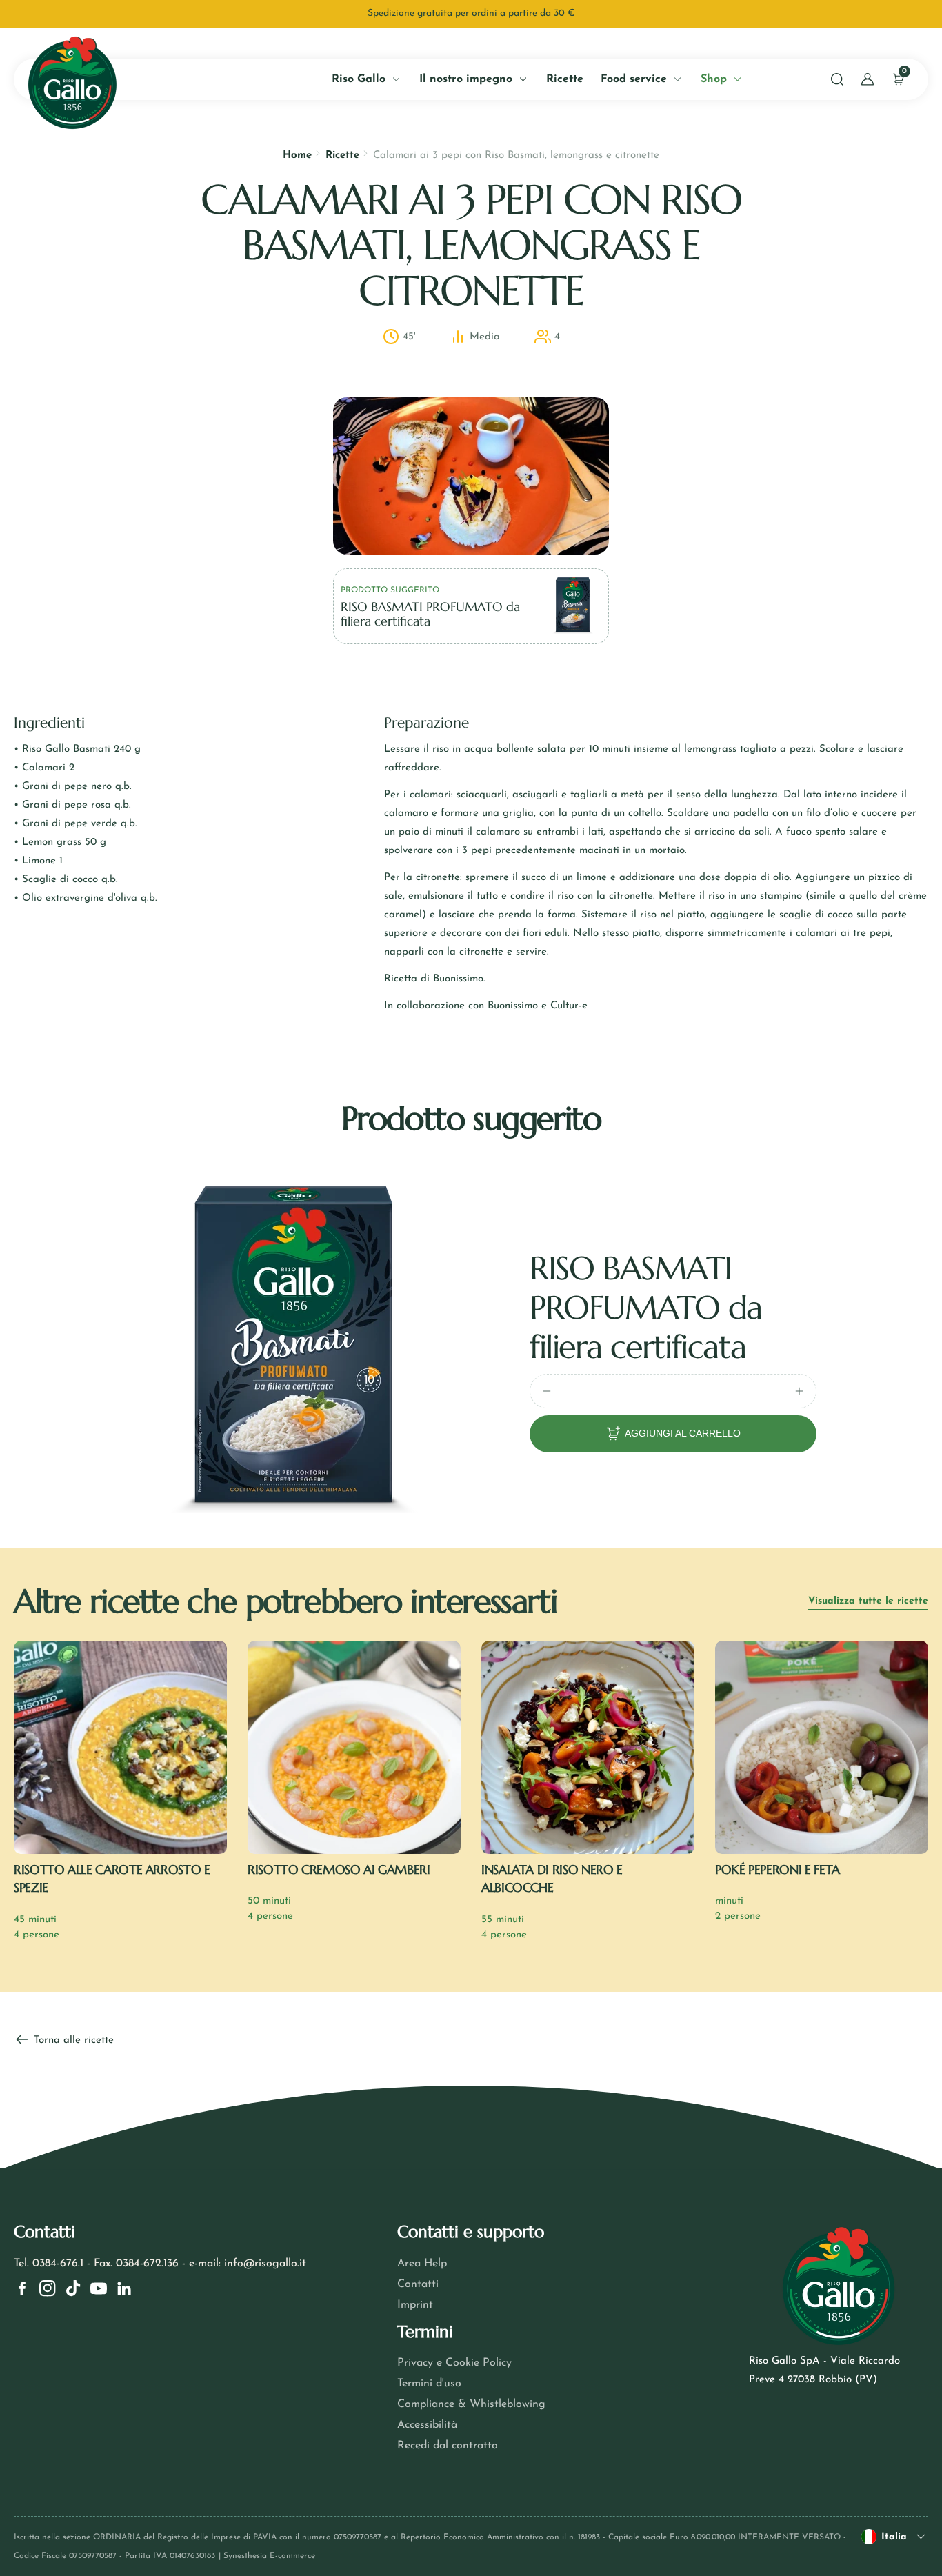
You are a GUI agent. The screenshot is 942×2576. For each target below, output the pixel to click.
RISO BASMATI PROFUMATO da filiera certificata (646, 1307)
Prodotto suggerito (390, 590)
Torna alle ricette (72, 2040)
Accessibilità (427, 2425)
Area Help (422, 2264)
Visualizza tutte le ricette (868, 1601)
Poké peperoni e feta (778, 1869)
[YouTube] (99, 2288)
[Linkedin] (124, 2288)
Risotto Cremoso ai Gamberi (339, 1869)
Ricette (342, 156)
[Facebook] (22, 2288)
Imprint (415, 2305)
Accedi (158, 315)
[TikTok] (73, 2288)
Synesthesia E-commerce (269, 2556)
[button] (837, 79)
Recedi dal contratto (448, 2446)
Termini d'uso (429, 2384)
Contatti (418, 2284)
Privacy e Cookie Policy (454, 2363)
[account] (868, 79)
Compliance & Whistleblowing (471, 2404)
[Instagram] (48, 2288)
